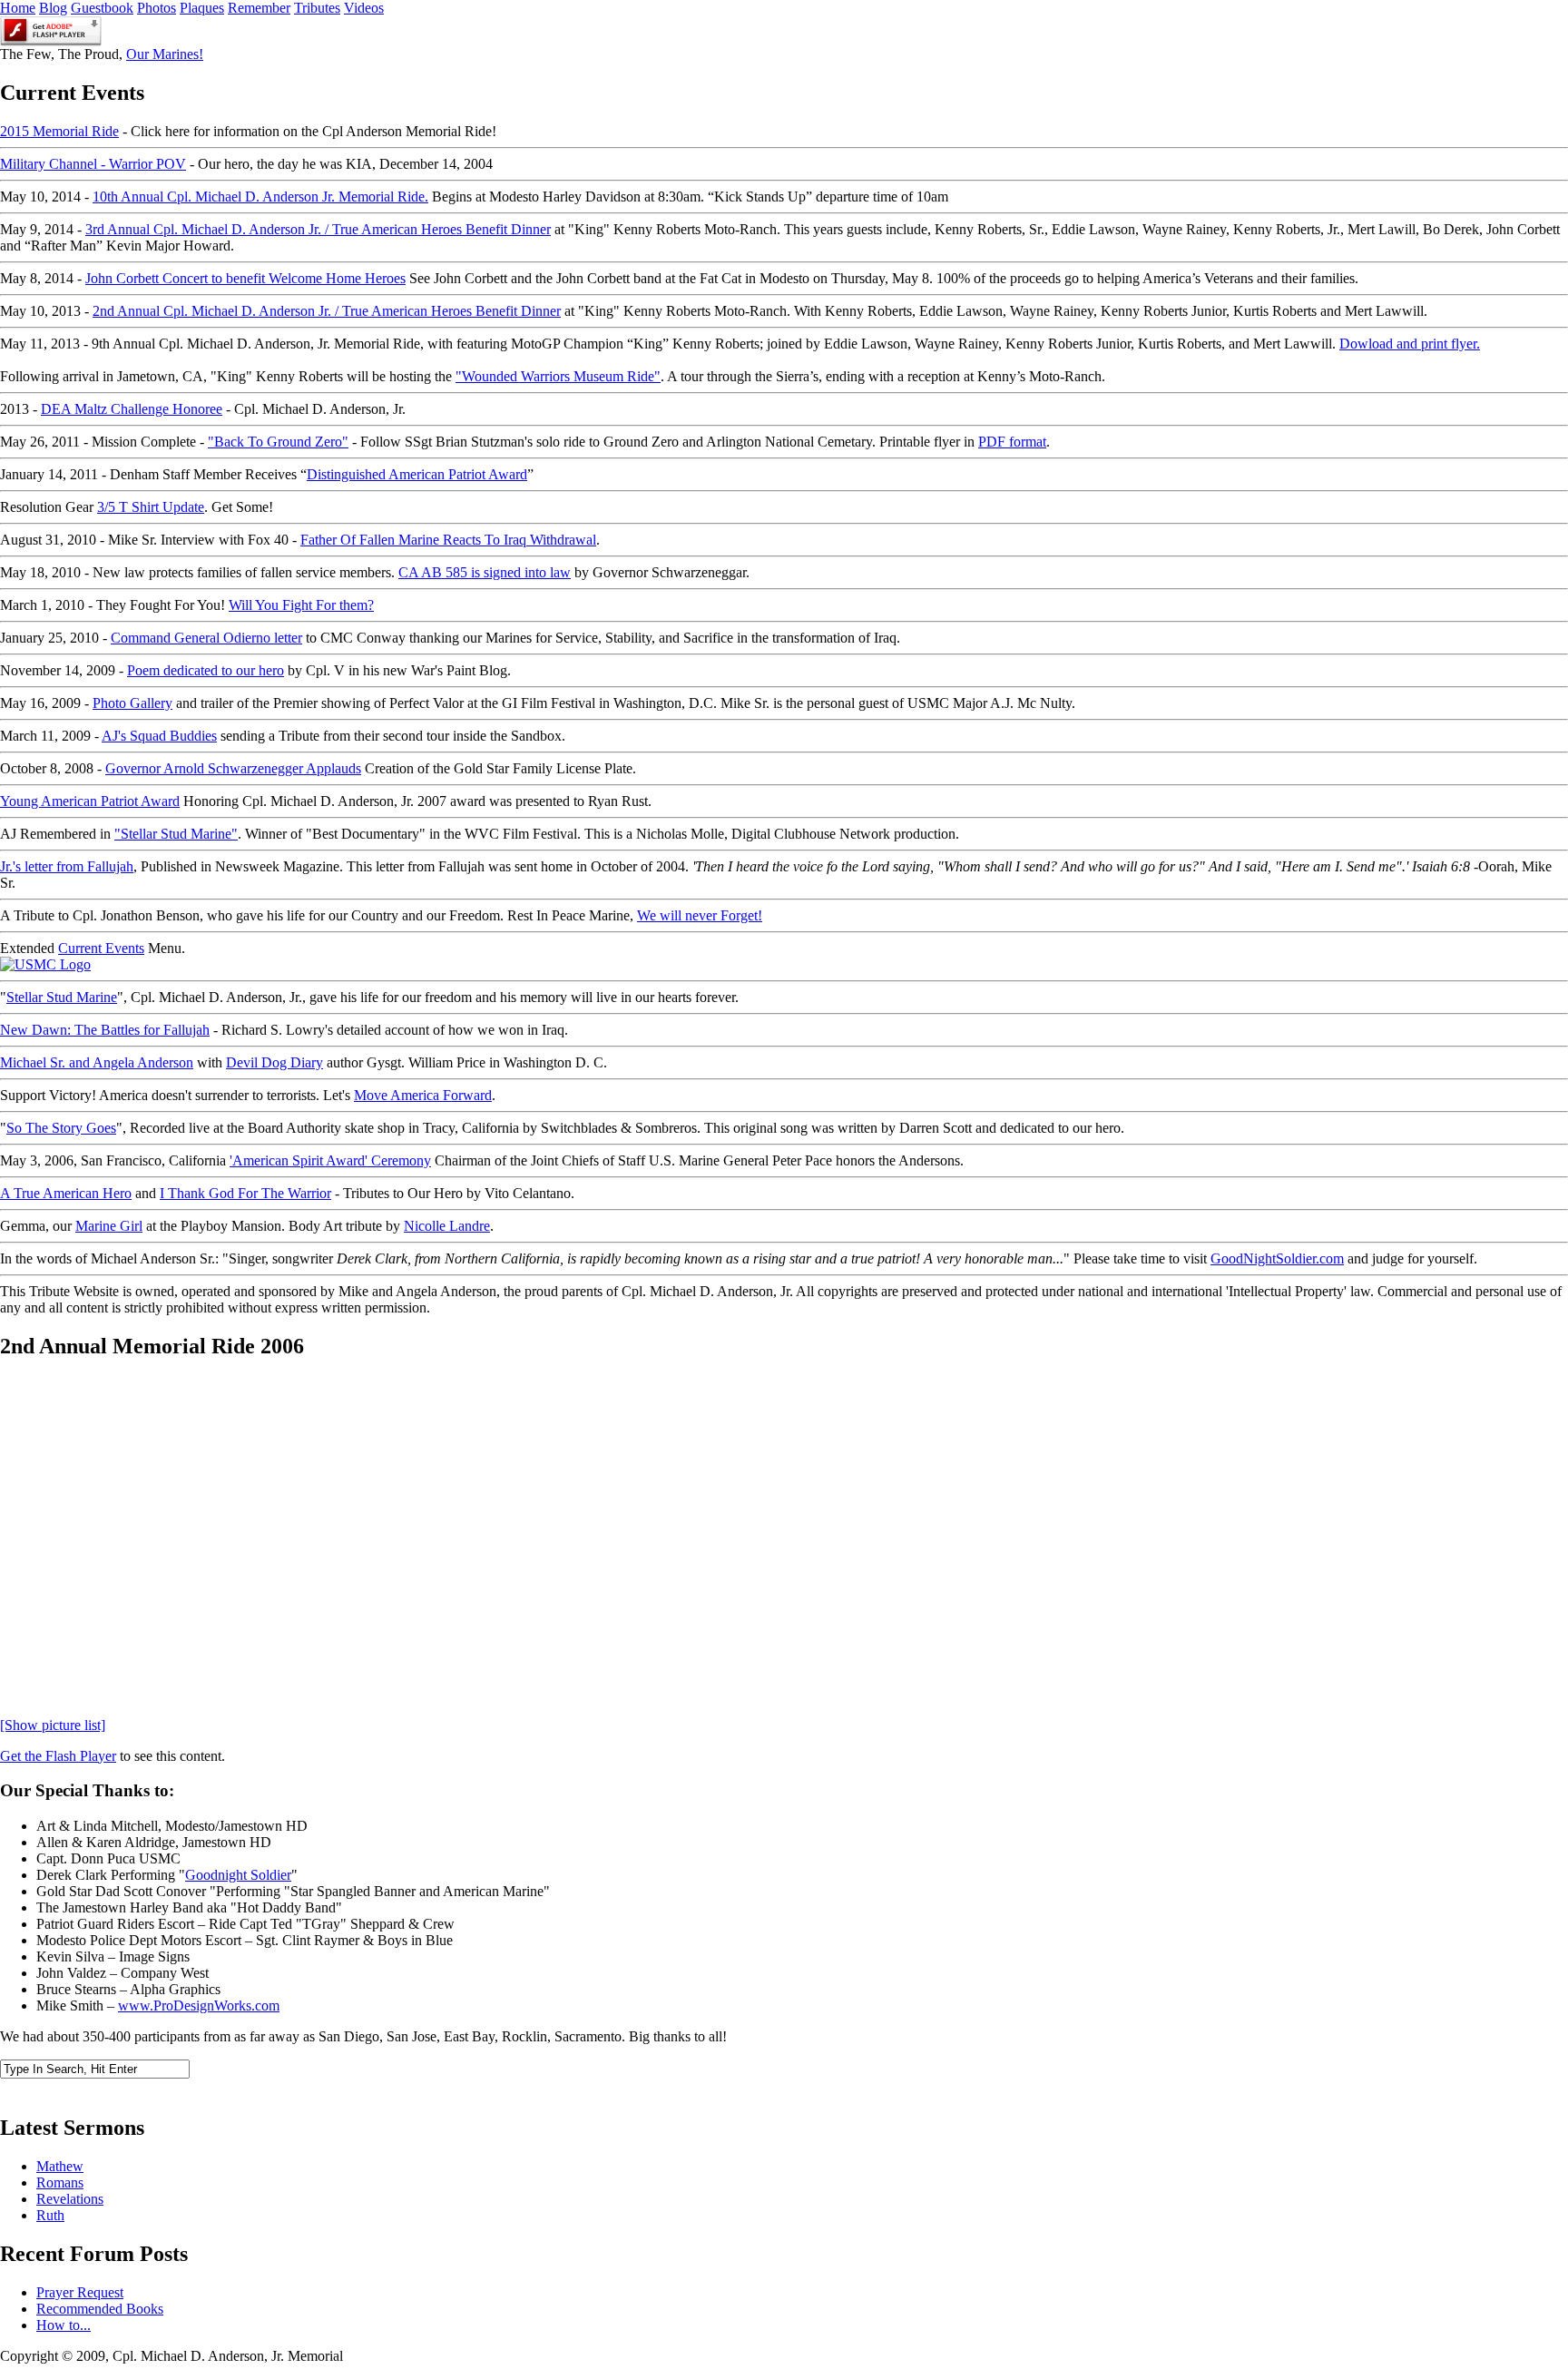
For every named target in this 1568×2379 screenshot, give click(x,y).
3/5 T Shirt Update (151, 507)
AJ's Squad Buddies (159, 736)
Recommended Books (100, 2309)
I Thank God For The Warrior (245, 1193)
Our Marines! (165, 54)
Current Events (101, 948)
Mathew (60, 2166)
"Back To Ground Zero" (278, 442)
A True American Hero (66, 1193)
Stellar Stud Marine (62, 997)
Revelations (70, 2199)
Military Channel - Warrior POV (93, 164)
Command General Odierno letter (206, 638)
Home (18, 8)
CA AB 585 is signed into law (485, 572)
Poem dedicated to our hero (206, 670)
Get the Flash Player (58, 1756)
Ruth (50, 2215)
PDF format (1012, 442)
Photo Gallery (132, 703)
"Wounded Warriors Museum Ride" (558, 376)
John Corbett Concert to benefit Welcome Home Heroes (245, 278)
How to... (64, 2325)
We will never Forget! (700, 915)
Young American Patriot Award (90, 801)
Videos (364, 8)
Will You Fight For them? (301, 605)
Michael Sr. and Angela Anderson (97, 1062)
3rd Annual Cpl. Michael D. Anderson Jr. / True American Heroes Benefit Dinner (318, 229)
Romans (60, 2182)
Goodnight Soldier (238, 1875)
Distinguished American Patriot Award (417, 474)
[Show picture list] (53, 1725)
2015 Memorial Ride (59, 131)
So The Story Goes (61, 1128)
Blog (53, 8)
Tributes (317, 8)
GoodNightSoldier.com (1277, 1258)
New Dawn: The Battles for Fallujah (105, 1030)
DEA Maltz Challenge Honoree (132, 409)
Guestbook (102, 8)
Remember (259, 8)
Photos (157, 8)
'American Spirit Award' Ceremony (330, 1160)
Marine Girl (109, 1226)
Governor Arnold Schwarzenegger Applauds (233, 768)
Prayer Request (80, 2292)
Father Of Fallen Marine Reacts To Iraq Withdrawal (448, 540)
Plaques (202, 8)
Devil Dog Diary (274, 1062)
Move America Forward (423, 1095)
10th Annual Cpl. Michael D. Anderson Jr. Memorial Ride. (260, 197)
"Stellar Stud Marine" (176, 834)
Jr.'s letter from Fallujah (67, 866)
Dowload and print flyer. (1410, 344)
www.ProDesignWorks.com (199, 2005)
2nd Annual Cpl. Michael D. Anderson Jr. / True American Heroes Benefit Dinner (327, 311)
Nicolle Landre (447, 1226)
